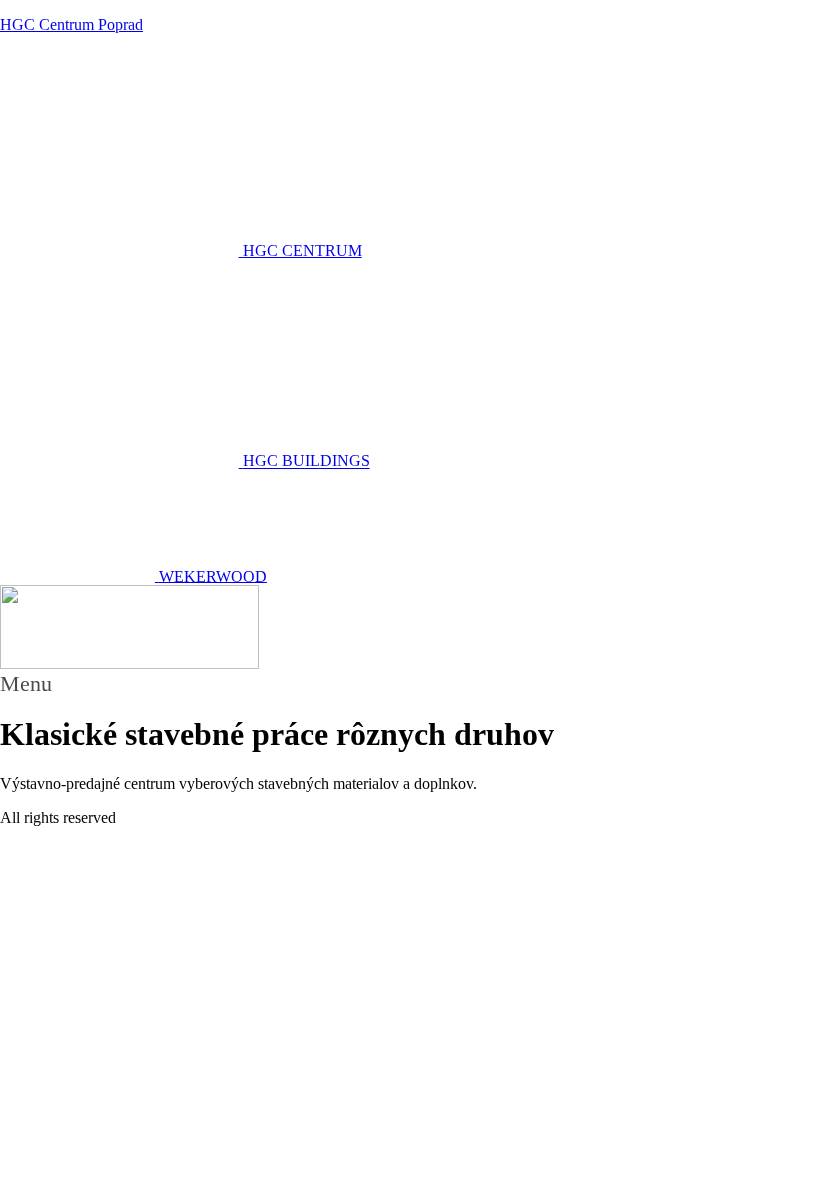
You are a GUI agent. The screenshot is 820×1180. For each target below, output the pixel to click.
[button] (410, 684)
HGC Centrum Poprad (71, 24)
